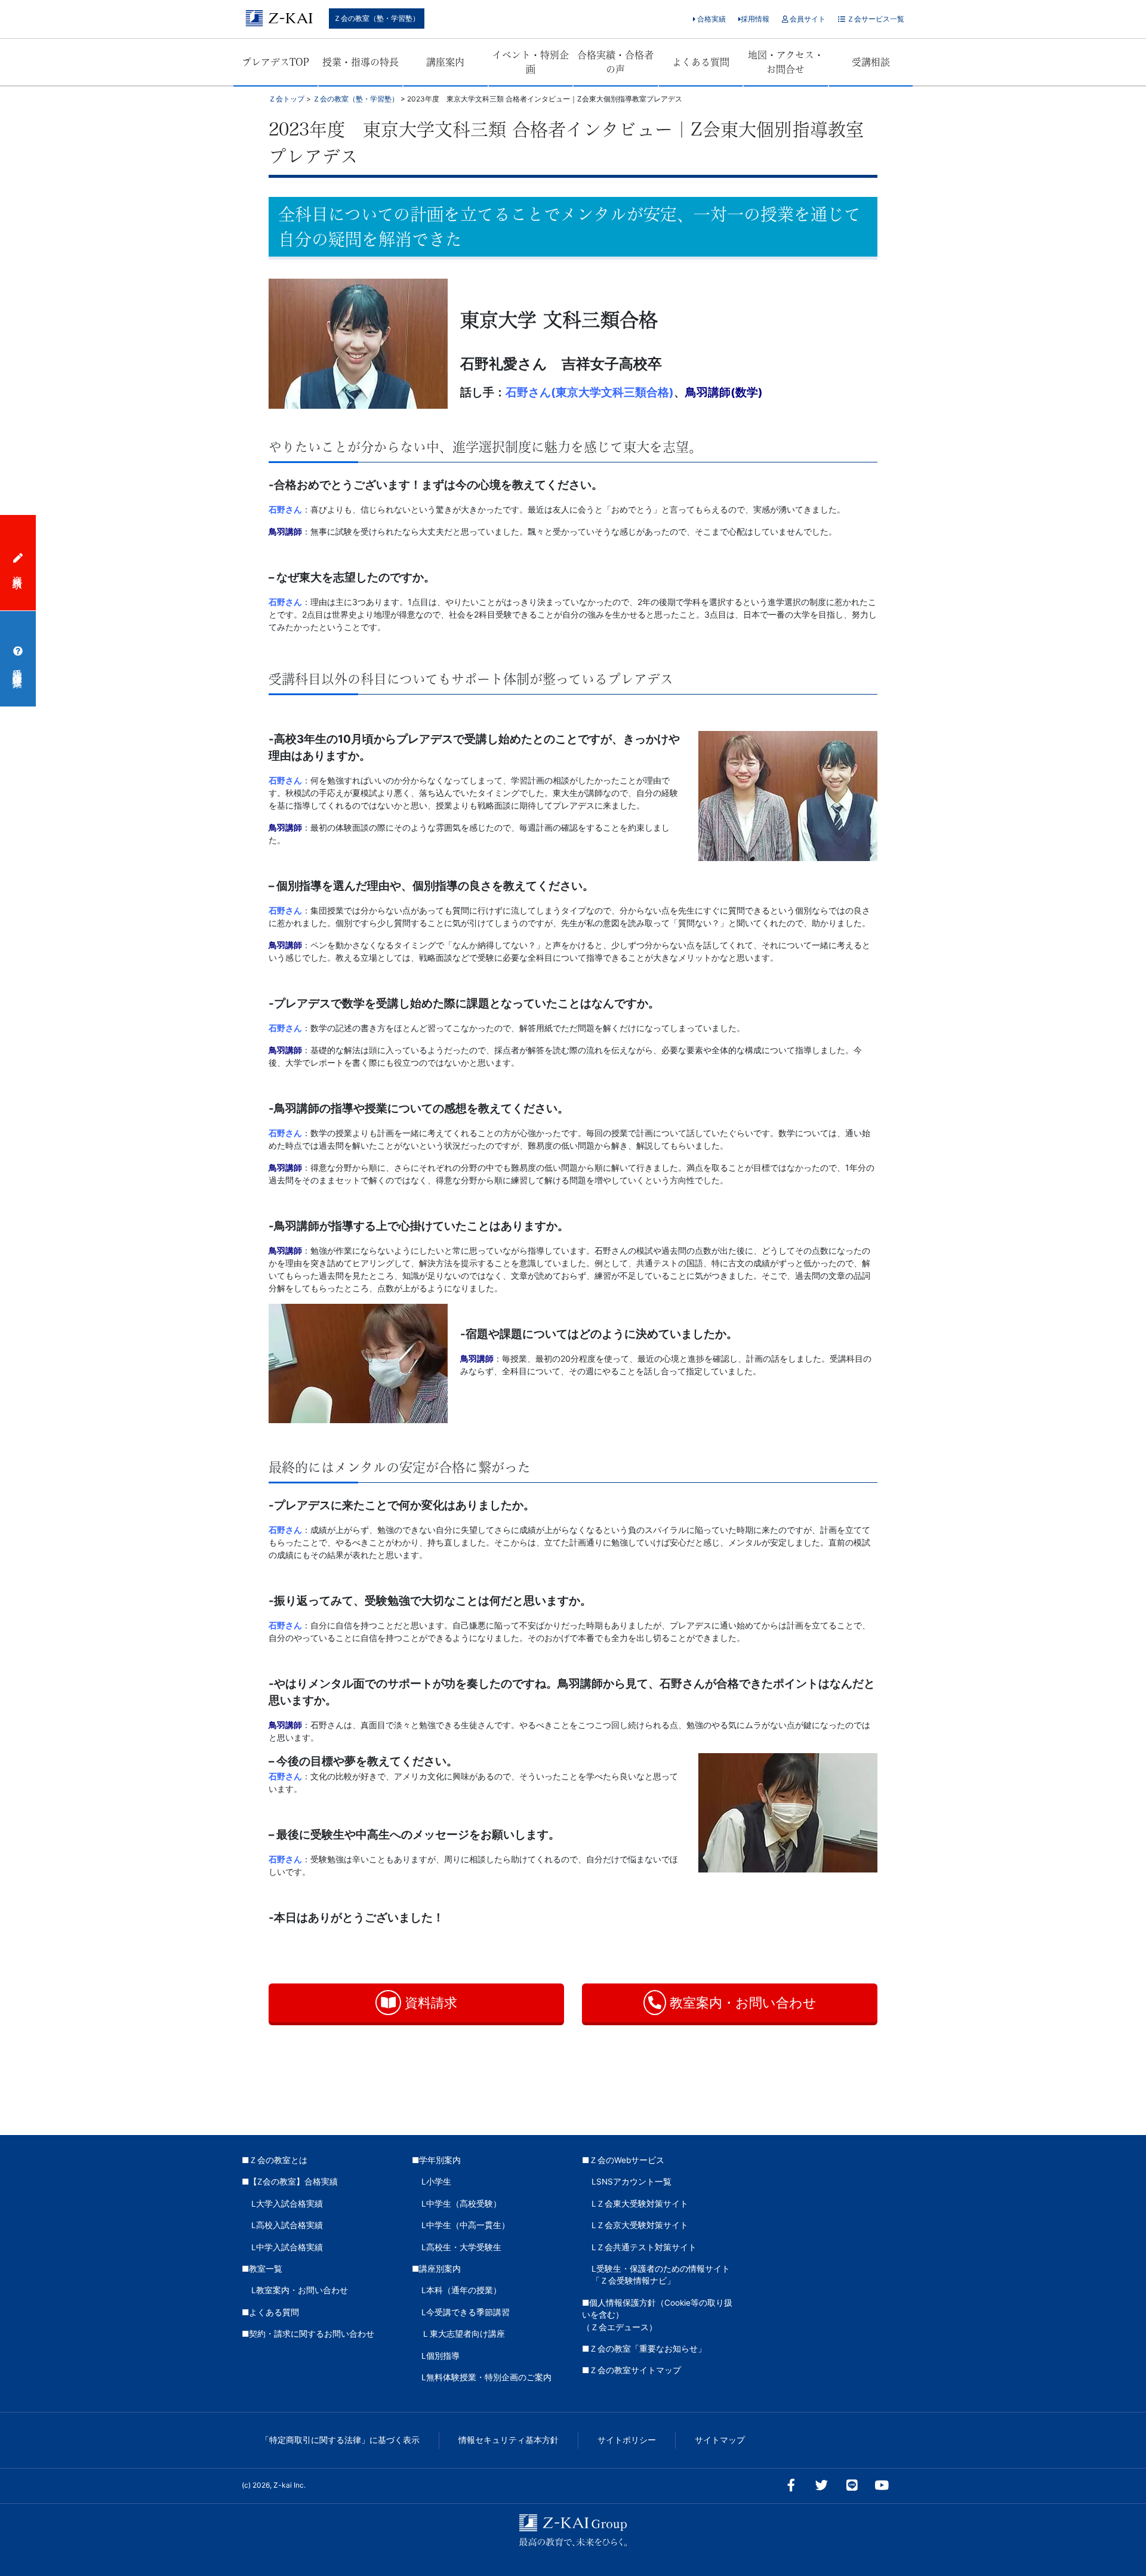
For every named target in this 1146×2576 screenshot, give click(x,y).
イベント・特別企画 (531, 62)
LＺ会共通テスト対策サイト (644, 2247)
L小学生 (436, 2182)
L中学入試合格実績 (287, 2247)
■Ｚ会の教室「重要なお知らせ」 (644, 2349)
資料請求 (429, 2003)
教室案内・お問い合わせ (741, 2003)
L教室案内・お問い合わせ (300, 2290)
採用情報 (755, 19)
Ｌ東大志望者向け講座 (463, 2334)
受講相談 (871, 62)
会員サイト (807, 19)
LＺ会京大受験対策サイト (640, 2225)
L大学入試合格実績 (287, 2204)
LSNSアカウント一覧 (631, 2182)
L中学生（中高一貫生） (466, 2225)
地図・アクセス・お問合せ (786, 62)
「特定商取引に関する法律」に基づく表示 (340, 2440)
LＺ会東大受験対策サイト (640, 2204)
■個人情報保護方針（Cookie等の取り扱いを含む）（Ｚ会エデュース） (657, 2315)
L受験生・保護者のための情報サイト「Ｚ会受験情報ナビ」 (661, 2275)
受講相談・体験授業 (18, 667)
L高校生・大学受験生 (461, 2247)
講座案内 (445, 62)
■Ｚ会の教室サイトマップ (631, 2370)
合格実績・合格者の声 (615, 62)
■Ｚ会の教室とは (275, 2160)
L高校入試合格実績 (287, 2225)
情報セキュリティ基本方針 (509, 2440)
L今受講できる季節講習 (466, 2312)
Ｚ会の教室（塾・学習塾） (377, 18)
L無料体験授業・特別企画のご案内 (486, 2377)
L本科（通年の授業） (461, 2290)
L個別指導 (440, 2356)
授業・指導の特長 (361, 62)
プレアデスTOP (275, 62)
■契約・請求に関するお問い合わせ (308, 2334)
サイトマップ (720, 2440)
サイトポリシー (627, 2440)
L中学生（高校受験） (461, 2204)
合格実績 (711, 19)
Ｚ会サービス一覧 (875, 19)
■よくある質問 (270, 2312)
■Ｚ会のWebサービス (623, 2160)
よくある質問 (701, 62)
